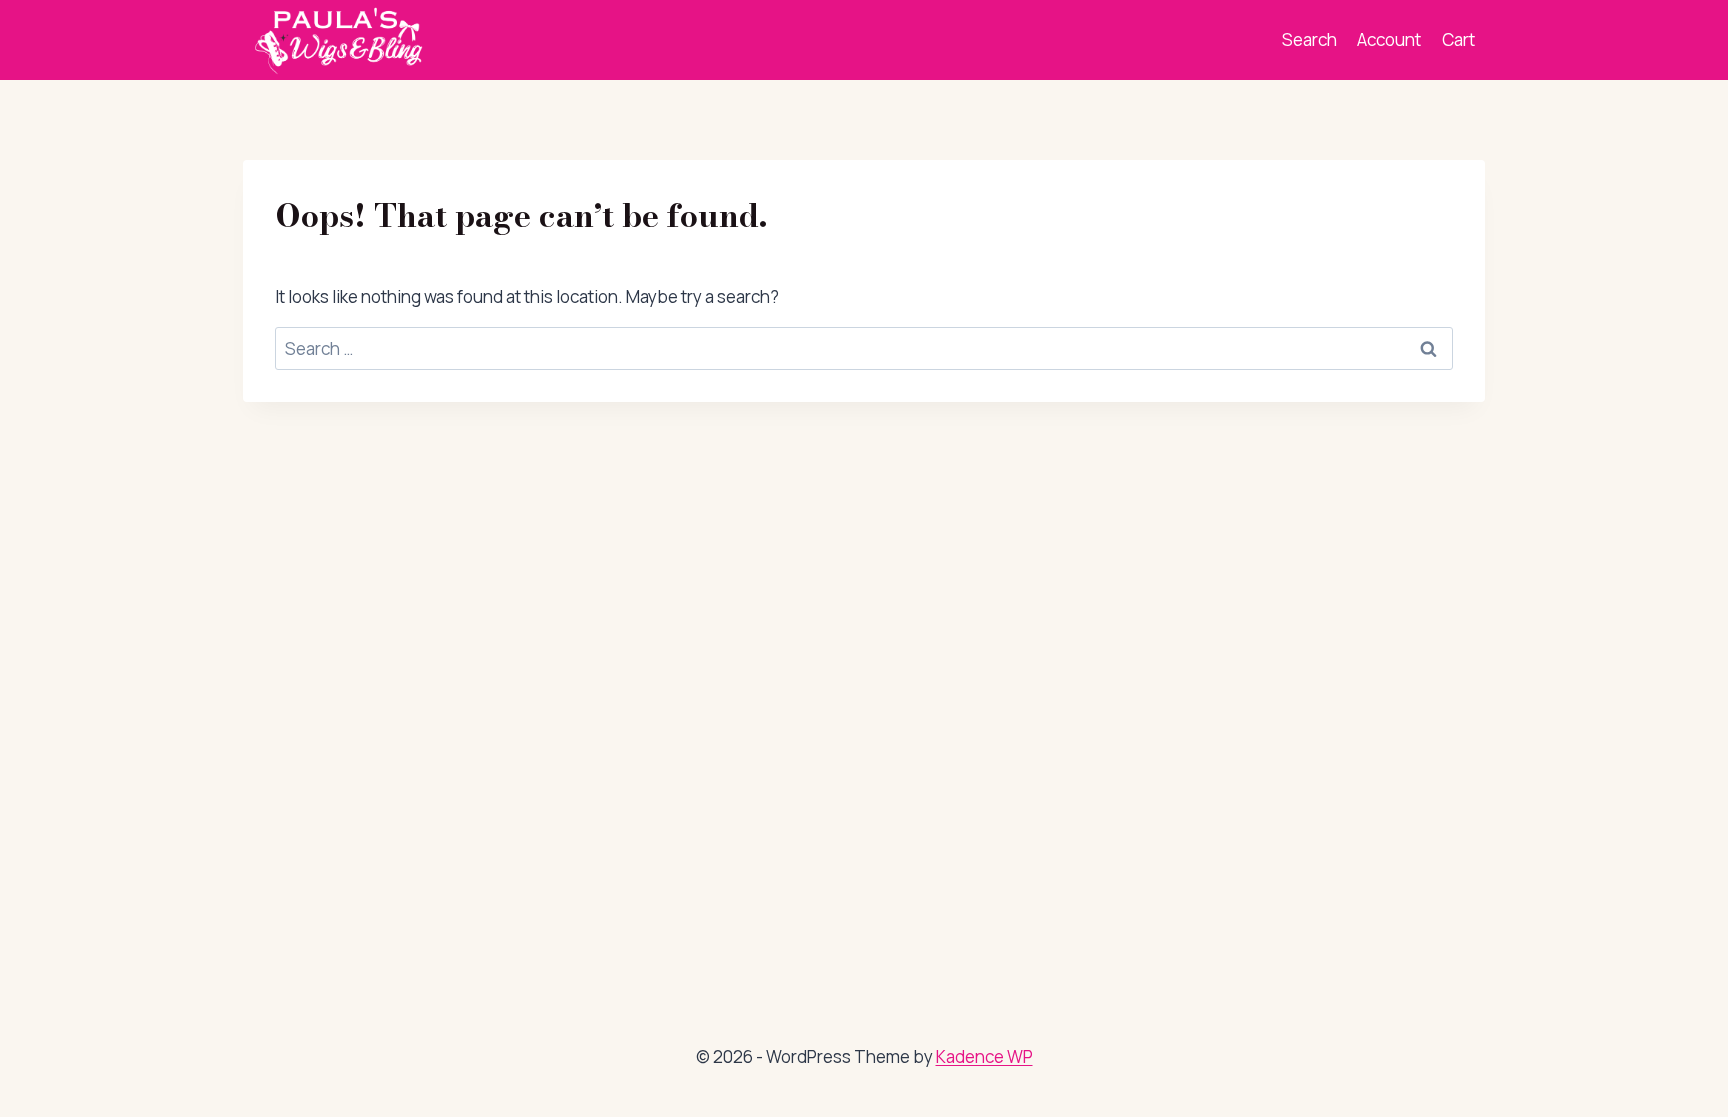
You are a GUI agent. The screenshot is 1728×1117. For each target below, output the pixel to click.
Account (1389, 39)
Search (1309, 39)
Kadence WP (984, 1056)
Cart (1458, 39)
